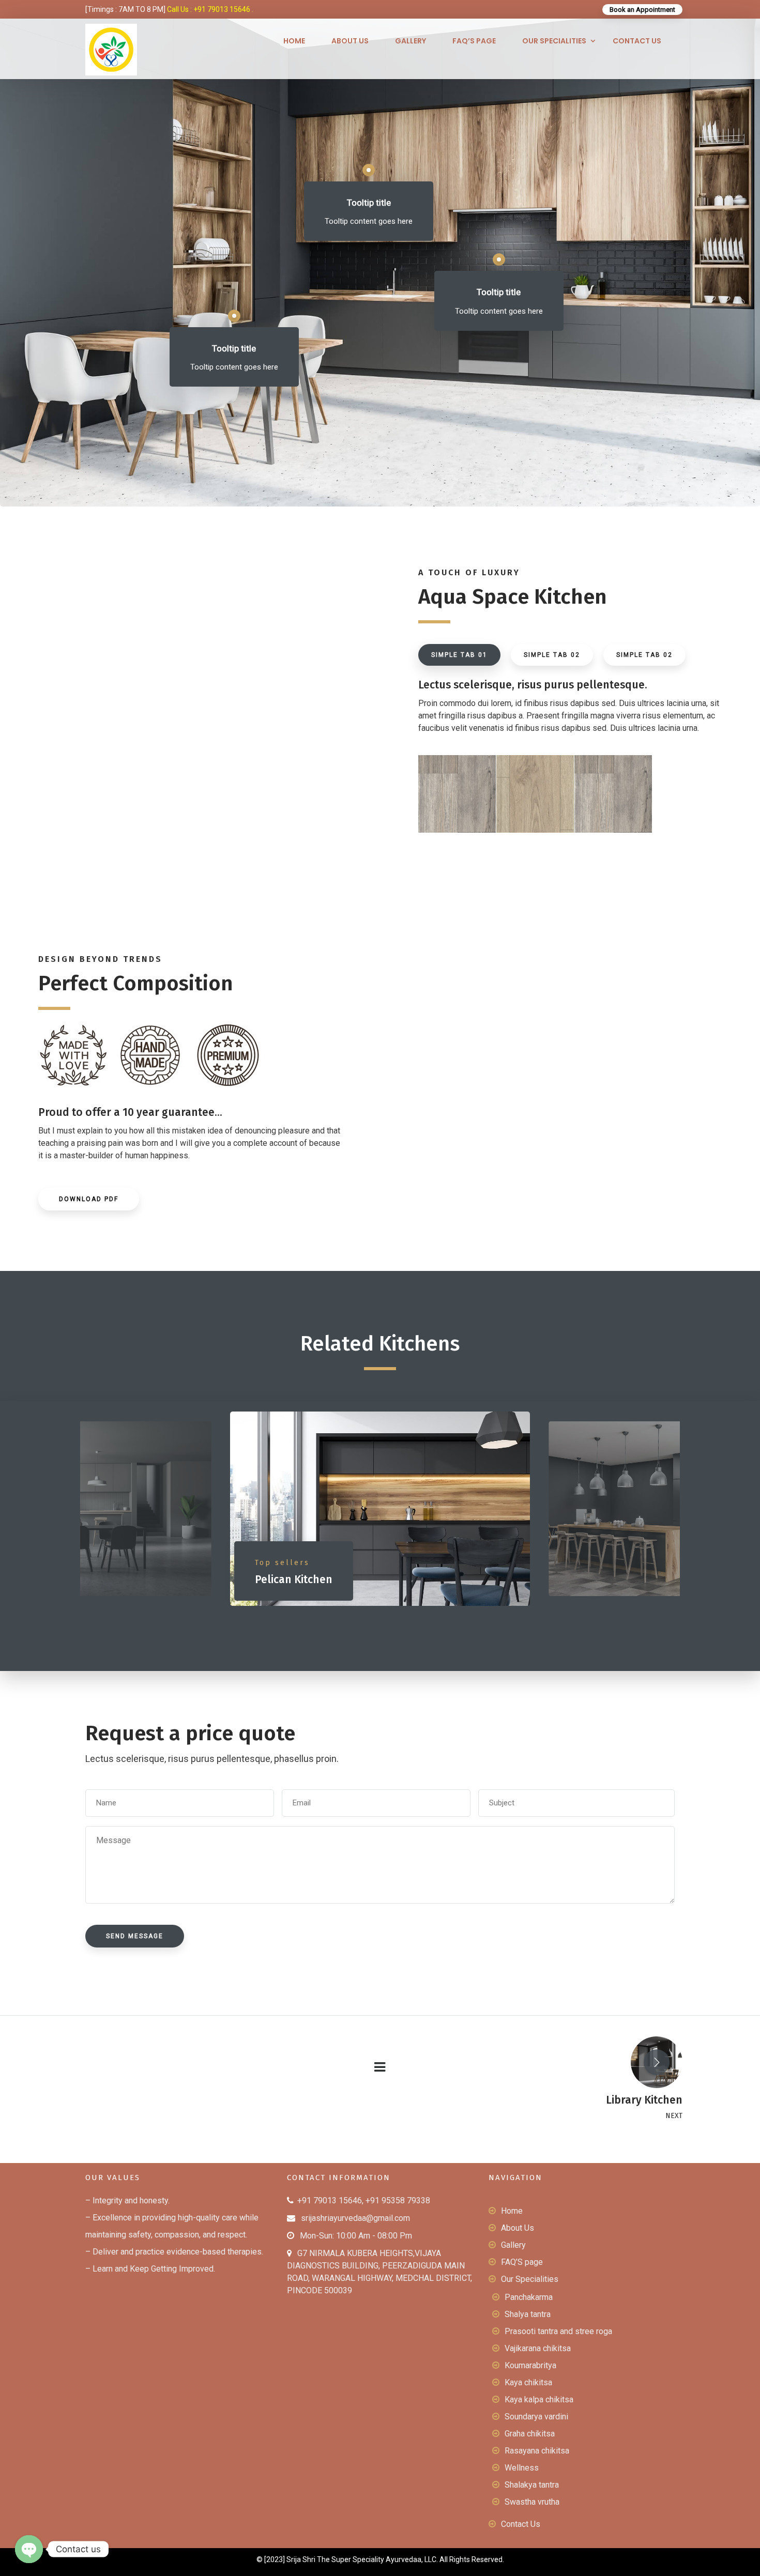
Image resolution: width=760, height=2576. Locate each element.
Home (294, 41)
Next (693, 1511)
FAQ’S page (474, 41)
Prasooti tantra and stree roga (558, 2331)
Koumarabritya (530, 2365)
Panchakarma (529, 2297)
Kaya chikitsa (528, 2382)
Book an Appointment (642, 10)
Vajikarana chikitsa (538, 2348)
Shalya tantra (528, 2314)
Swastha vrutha (532, 2502)
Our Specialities (554, 41)
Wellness (522, 2468)
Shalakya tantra (532, 2485)
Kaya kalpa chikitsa (539, 2399)
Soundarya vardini (536, 2417)
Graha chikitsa (530, 2434)
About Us (350, 41)
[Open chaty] (29, 2549)
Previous (67, 1511)
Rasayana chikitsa (537, 2451)
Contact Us (637, 41)
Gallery (411, 41)
